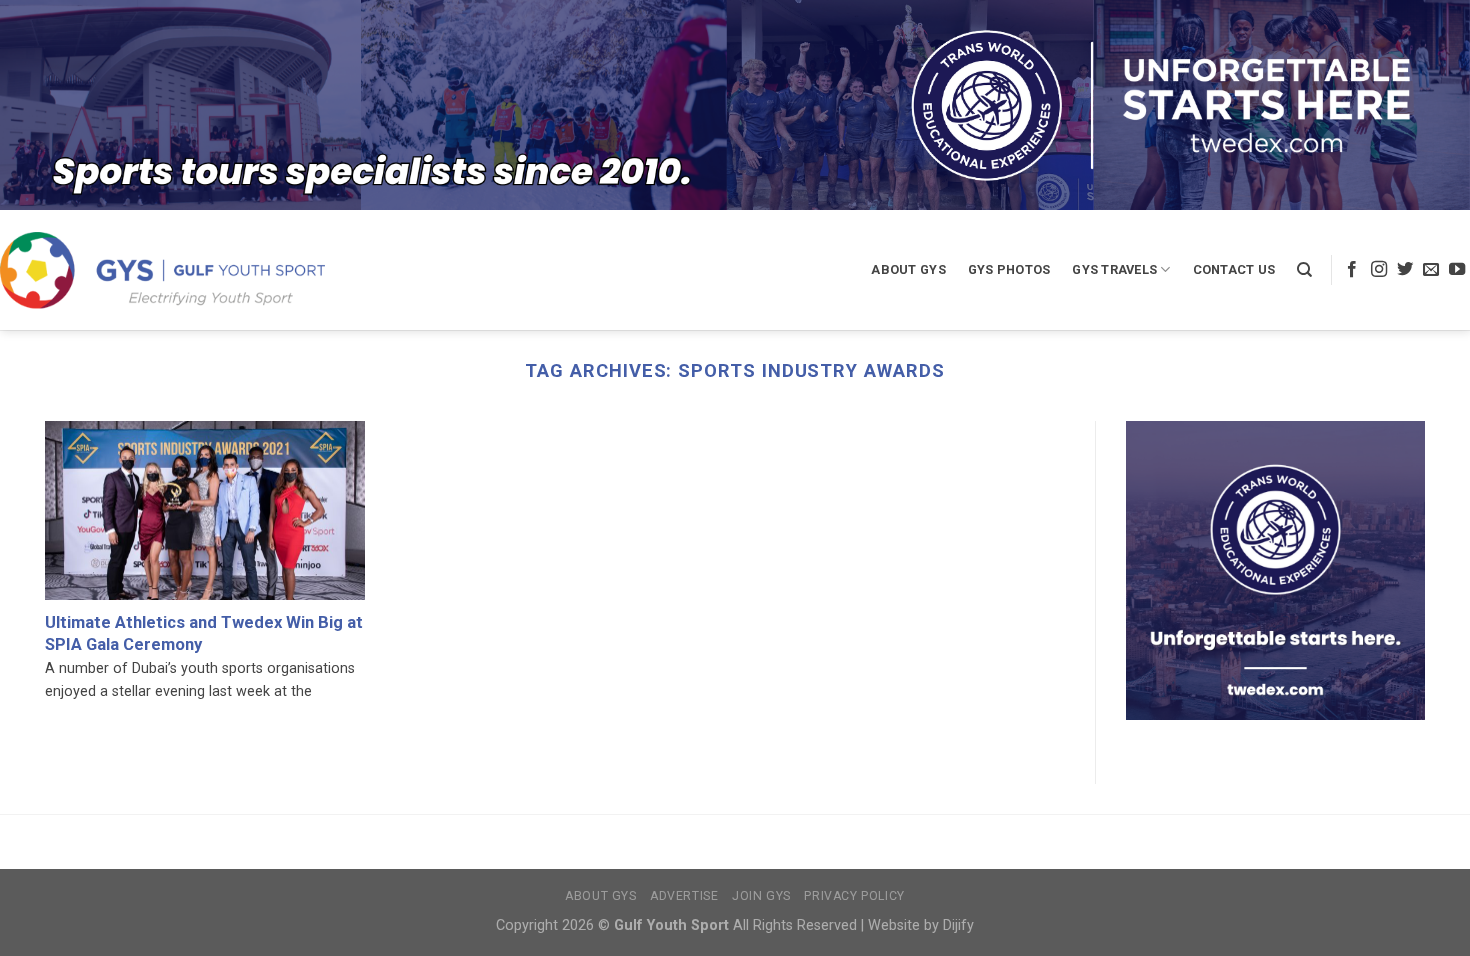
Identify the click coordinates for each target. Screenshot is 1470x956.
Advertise (684, 896)
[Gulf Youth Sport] (162, 269)
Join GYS (761, 896)
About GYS (908, 269)
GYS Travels (1114, 269)
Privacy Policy (854, 896)
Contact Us (1234, 269)
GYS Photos (1009, 269)
